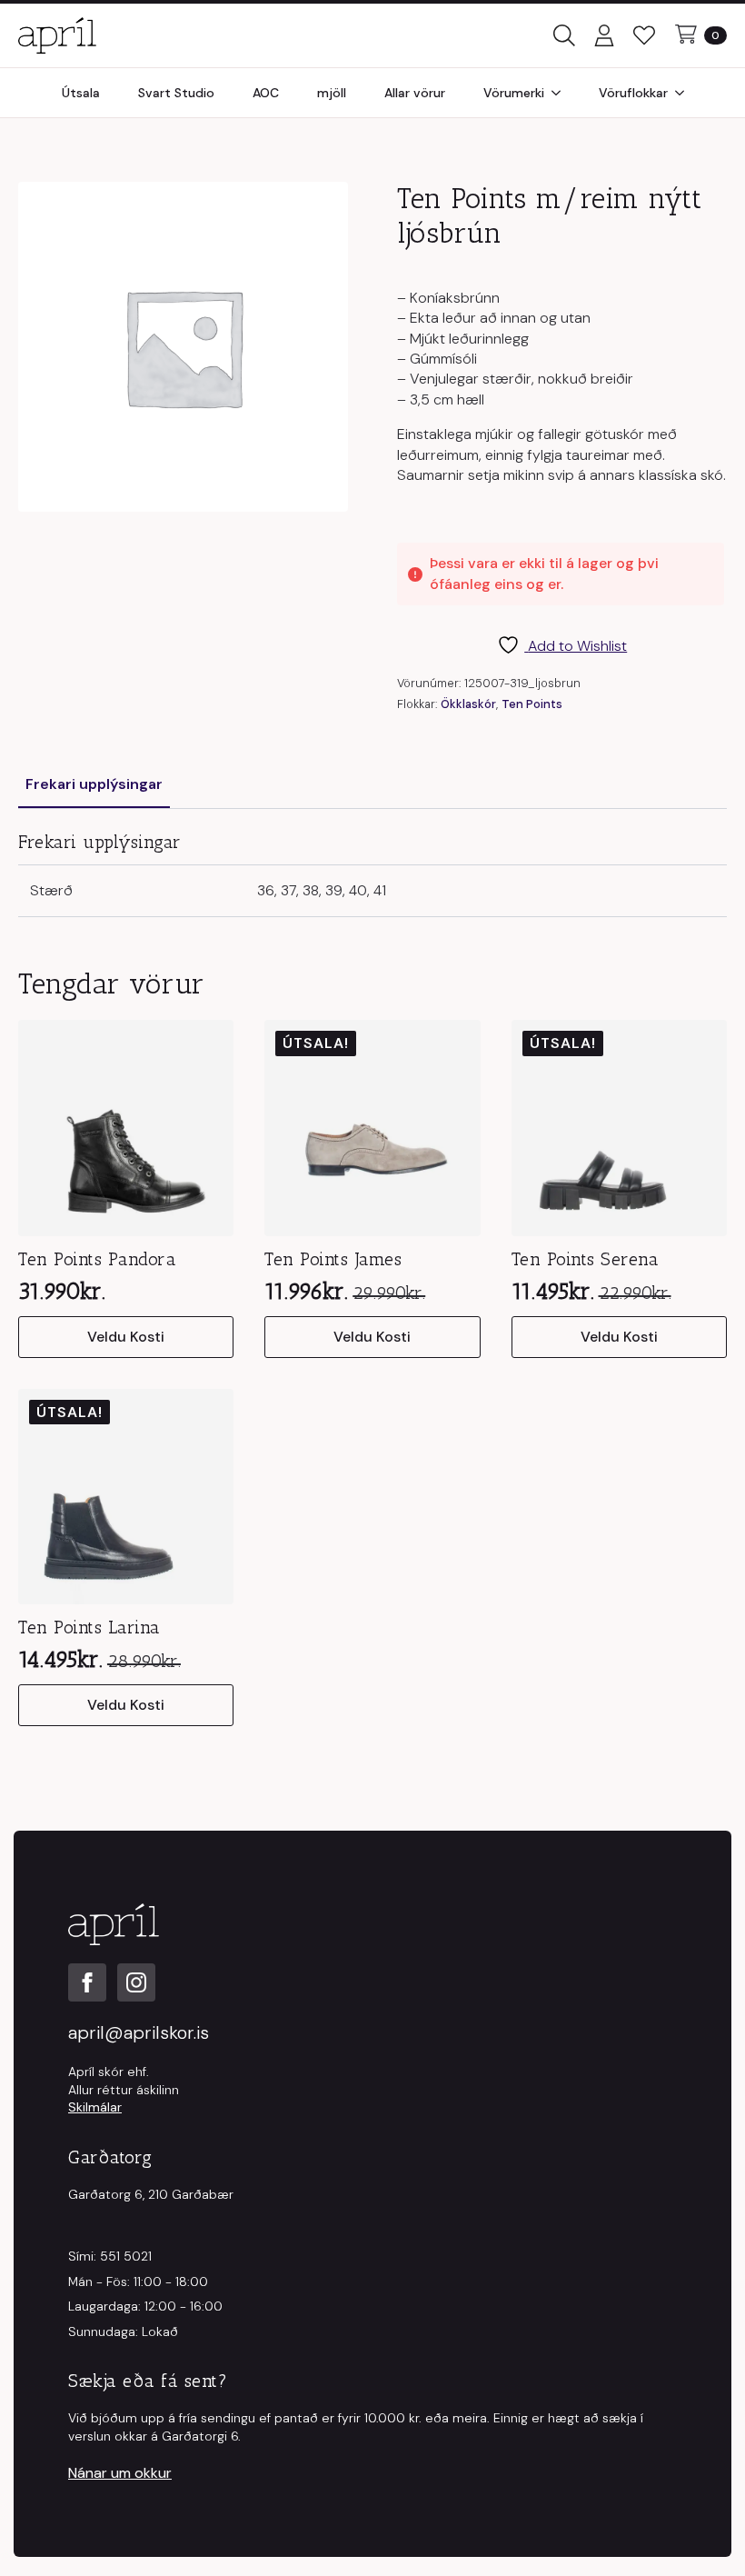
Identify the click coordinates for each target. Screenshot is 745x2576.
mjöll (332, 93)
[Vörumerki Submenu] (561, 93)
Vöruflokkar (633, 93)
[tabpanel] (372, 874)
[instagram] (136, 1982)
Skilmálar (95, 2107)
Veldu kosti (126, 1337)
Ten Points (532, 704)
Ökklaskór (468, 704)
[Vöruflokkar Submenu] (685, 93)
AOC (266, 93)
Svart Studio (176, 93)
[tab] (94, 784)
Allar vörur (415, 93)
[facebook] (87, 1982)
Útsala (81, 93)
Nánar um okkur (120, 2473)
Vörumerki (514, 93)
